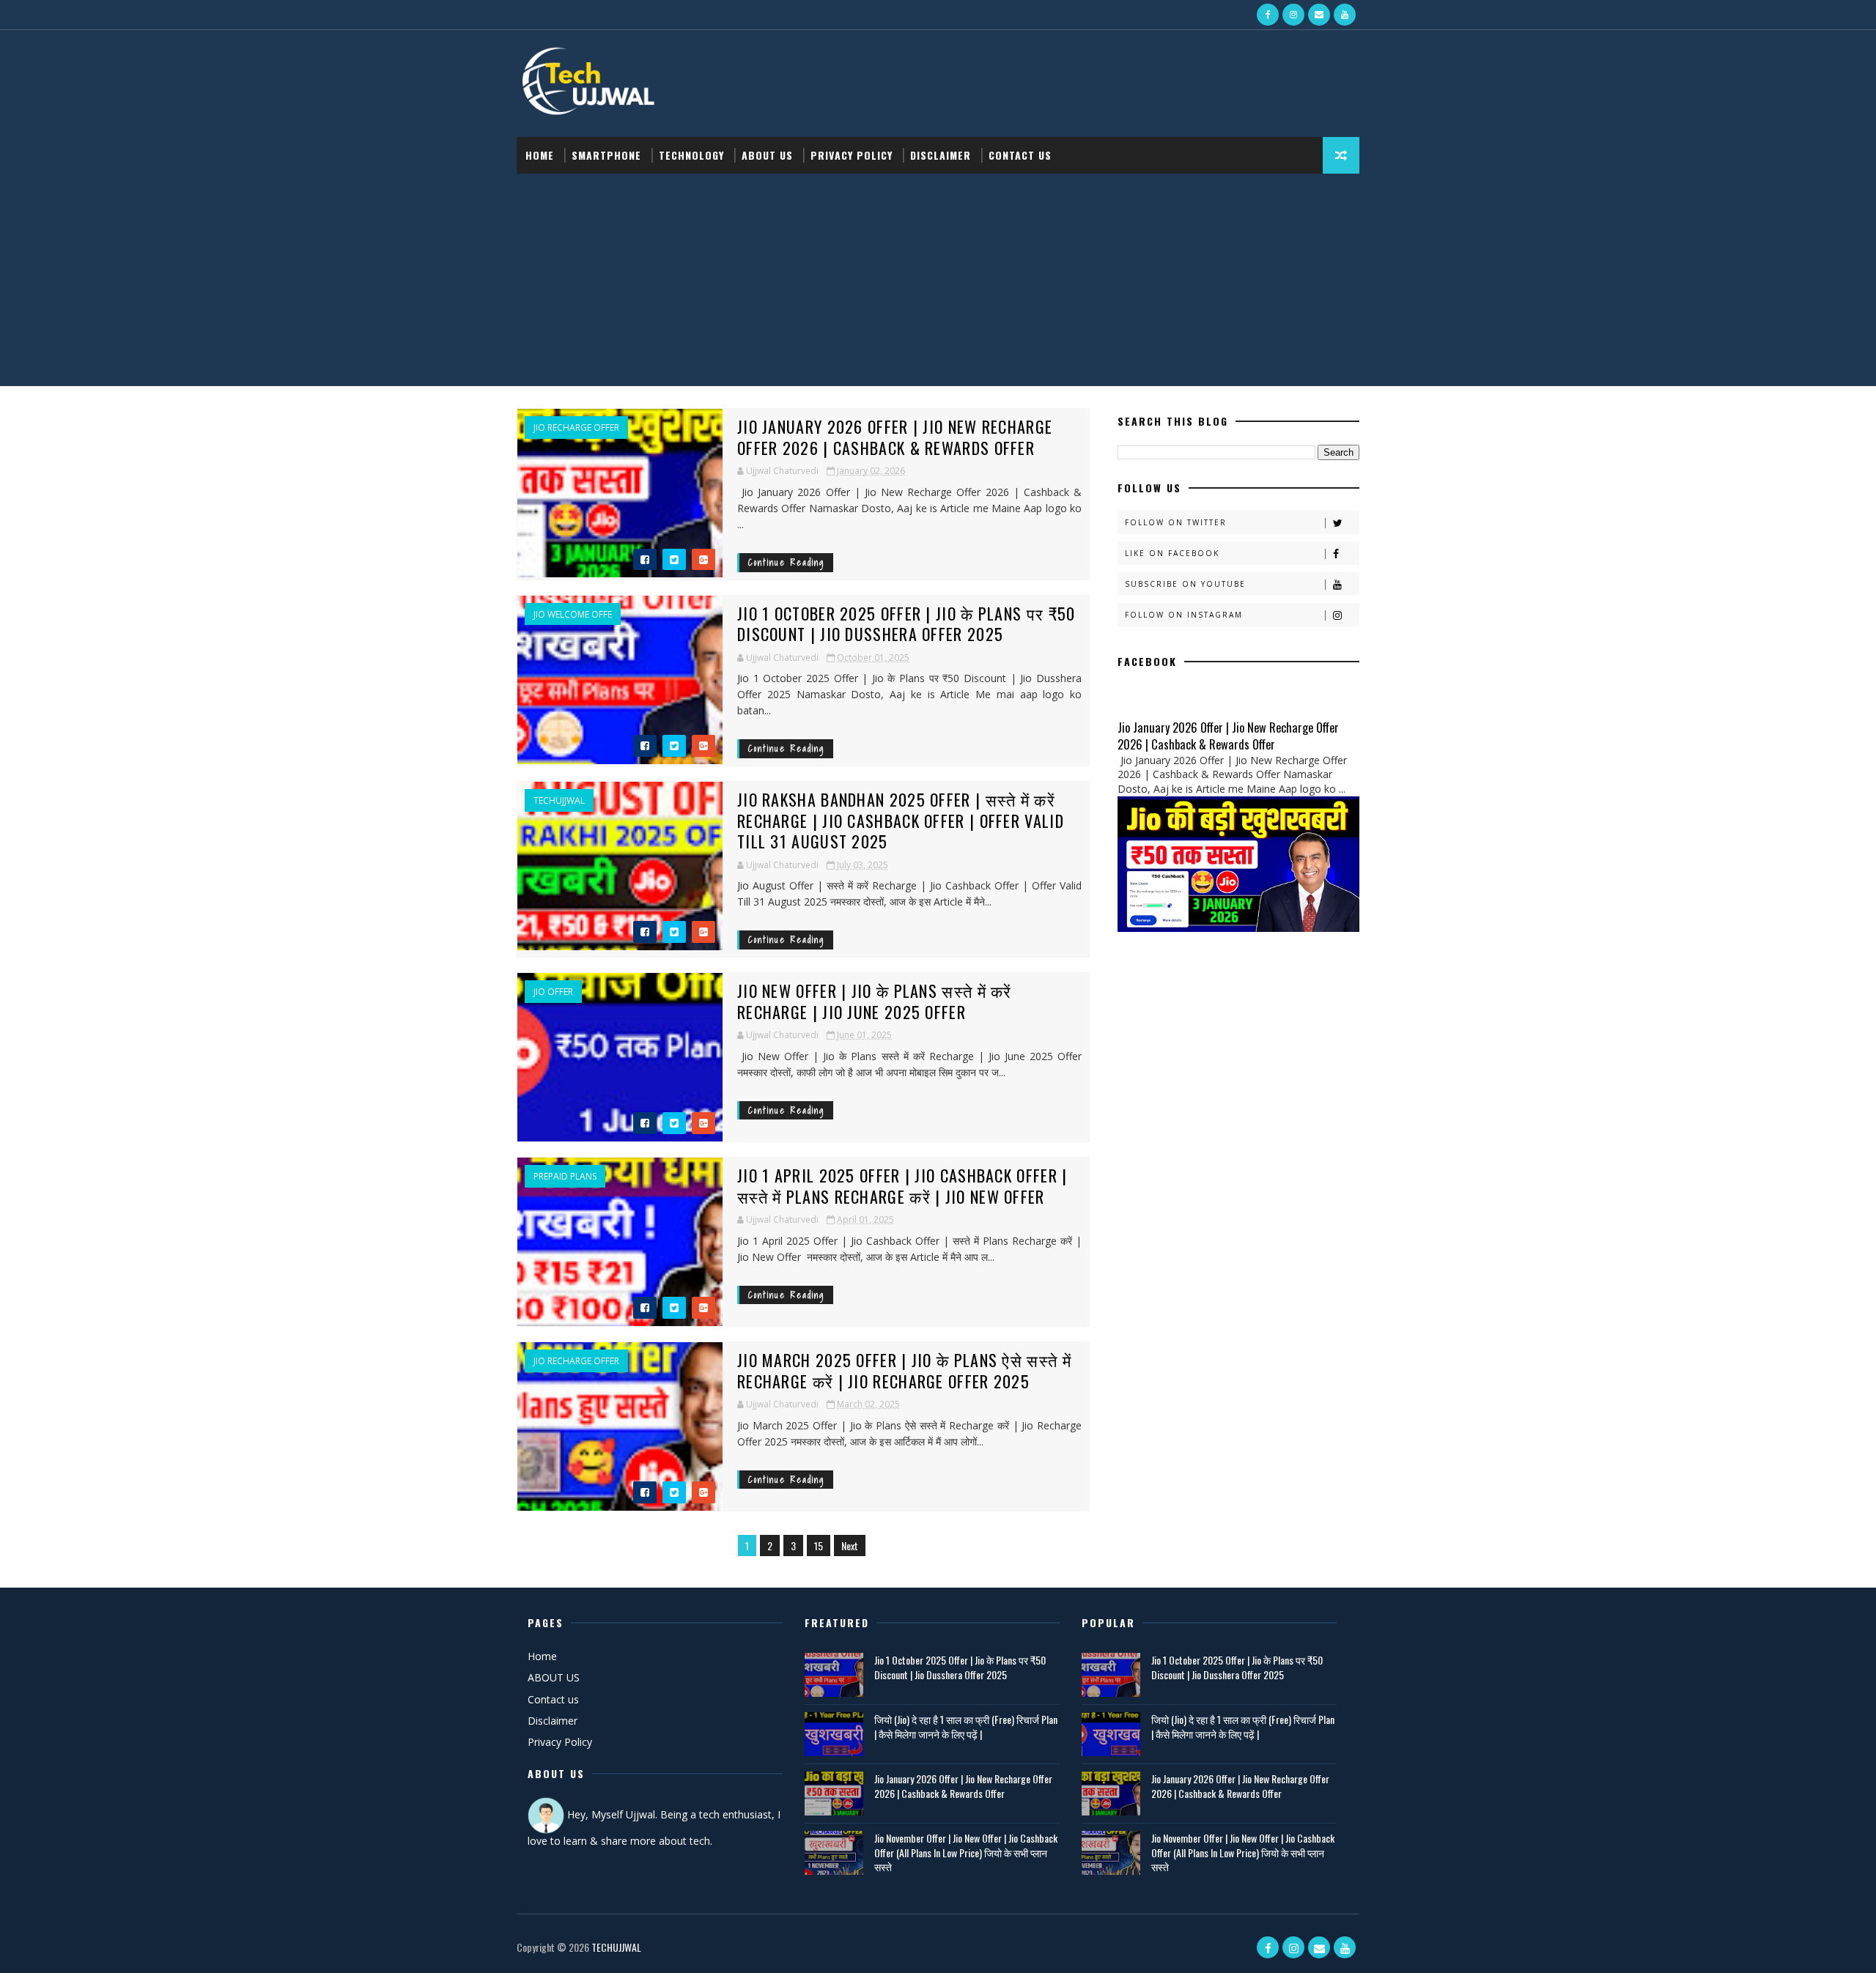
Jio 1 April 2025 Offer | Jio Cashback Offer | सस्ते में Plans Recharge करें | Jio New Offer (902, 1186)
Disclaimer (553, 1721)
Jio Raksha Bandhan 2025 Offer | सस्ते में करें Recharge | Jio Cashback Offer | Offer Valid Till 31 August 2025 (901, 820)
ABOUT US (767, 155)
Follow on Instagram (1184, 615)
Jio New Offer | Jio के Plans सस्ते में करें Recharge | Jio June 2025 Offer (875, 1001)
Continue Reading (786, 562)
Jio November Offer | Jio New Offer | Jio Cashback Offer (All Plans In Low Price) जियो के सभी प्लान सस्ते (966, 1852)
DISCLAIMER (941, 155)
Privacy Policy (560, 1742)
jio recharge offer (576, 428)
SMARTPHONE (606, 155)
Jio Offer (553, 992)
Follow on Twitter (1176, 522)
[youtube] (1345, 15)
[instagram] (1293, 15)
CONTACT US (1020, 155)
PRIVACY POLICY (852, 155)
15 (819, 1546)
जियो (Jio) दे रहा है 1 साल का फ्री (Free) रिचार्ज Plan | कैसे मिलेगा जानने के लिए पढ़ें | (966, 1726)
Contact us (553, 1699)
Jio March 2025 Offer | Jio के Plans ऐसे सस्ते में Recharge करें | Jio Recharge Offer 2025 (904, 1370)
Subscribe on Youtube (1185, 584)
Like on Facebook (1172, 553)
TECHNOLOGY (691, 155)
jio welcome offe (573, 615)
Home (540, 155)
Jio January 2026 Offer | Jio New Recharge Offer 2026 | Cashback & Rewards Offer (895, 437)
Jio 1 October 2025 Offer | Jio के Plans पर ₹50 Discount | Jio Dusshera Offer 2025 (906, 624)
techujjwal (559, 801)
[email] (1319, 15)
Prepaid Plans (565, 1177)
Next (850, 1546)
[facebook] (1268, 15)
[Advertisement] (938, 284)
